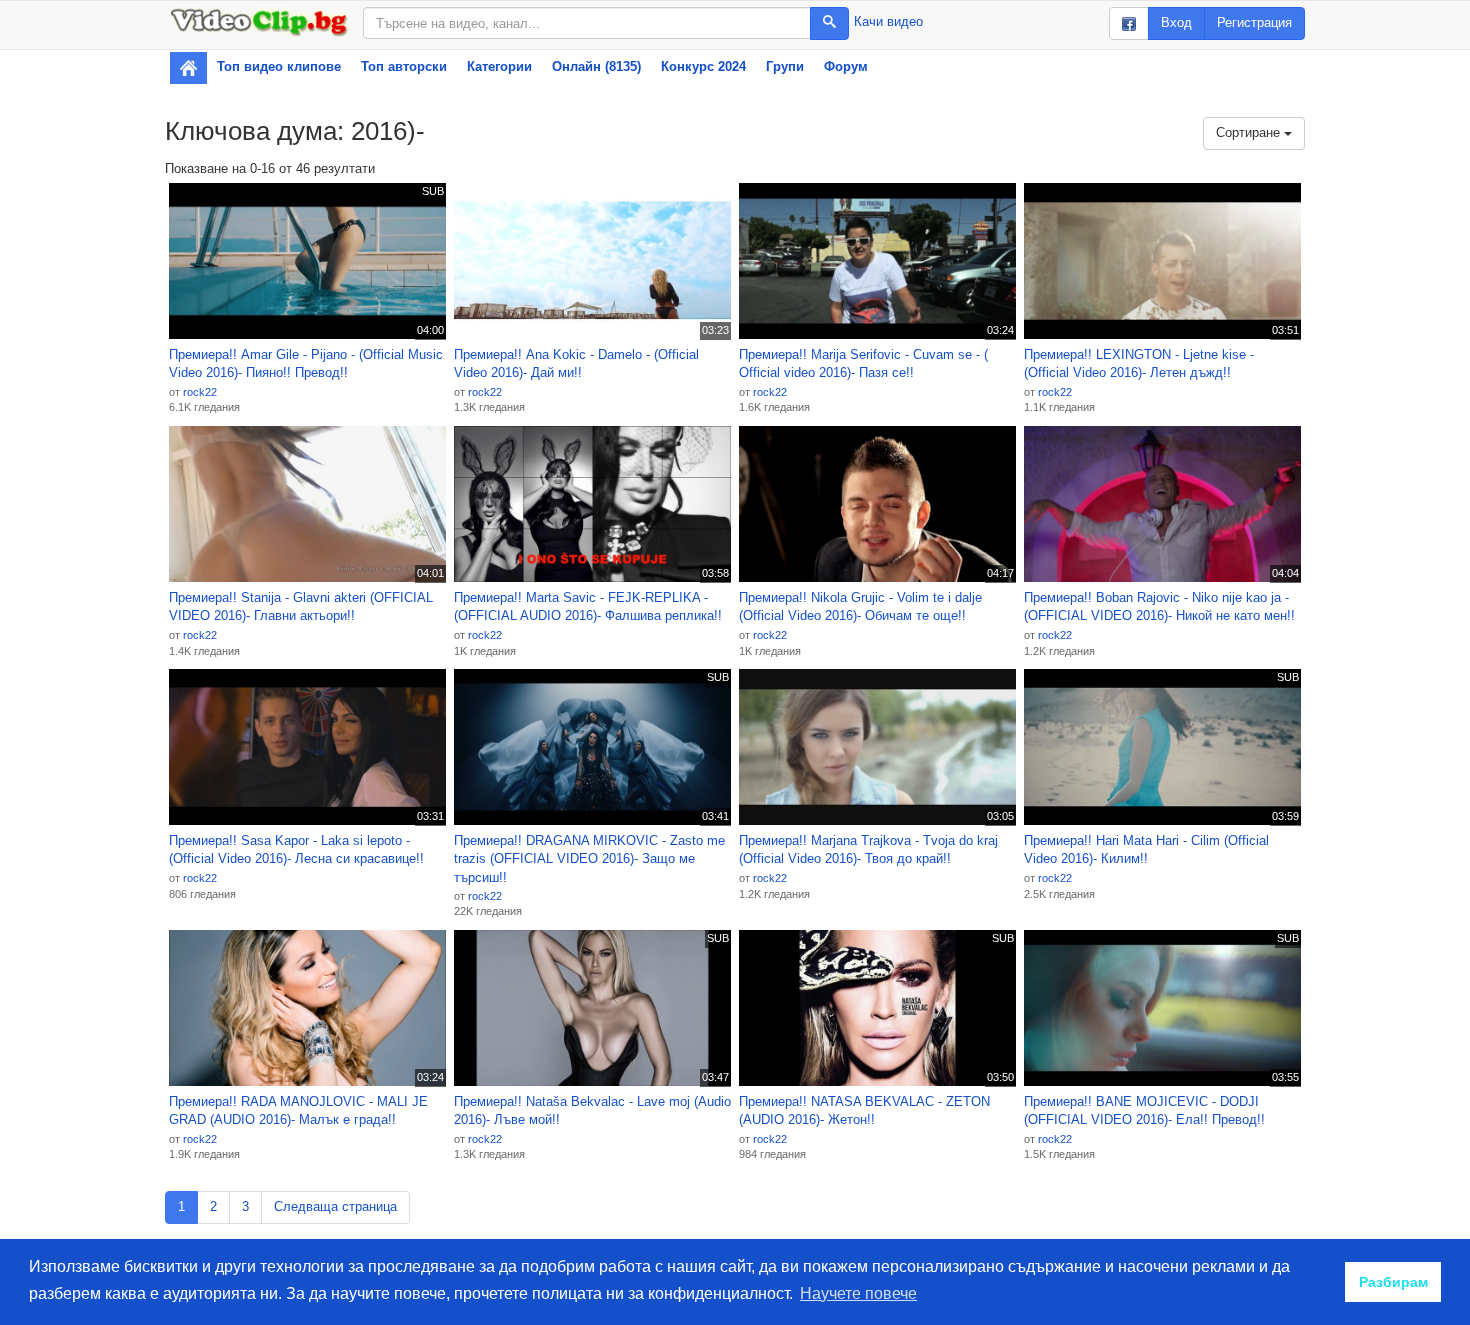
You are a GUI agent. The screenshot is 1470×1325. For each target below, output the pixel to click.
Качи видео (888, 21)
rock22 (200, 392)
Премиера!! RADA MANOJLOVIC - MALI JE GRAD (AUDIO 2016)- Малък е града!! (298, 1111)
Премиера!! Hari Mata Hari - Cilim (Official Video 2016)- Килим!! (1146, 850)
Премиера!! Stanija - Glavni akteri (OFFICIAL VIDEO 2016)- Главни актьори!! (301, 607)
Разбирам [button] (1393, 1282)
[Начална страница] (188, 68)
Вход (1176, 22)
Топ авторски (404, 66)
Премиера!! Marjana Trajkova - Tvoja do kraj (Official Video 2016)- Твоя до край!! (868, 850)
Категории (499, 66)
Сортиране (1250, 132)
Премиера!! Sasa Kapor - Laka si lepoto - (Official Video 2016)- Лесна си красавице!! (296, 850)
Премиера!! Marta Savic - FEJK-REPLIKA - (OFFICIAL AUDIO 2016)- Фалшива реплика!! (588, 607)
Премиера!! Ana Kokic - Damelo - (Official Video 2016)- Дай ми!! (576, 364)
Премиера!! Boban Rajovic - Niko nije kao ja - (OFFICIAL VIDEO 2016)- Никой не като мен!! (1159, 607)
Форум (846, 66)
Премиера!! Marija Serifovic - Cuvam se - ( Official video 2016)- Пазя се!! (863, 364)
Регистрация (1254, 22)
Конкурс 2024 (703, 66)
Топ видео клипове (279, 66)
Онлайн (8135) (596, 66)
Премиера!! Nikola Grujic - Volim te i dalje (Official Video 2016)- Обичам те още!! (860, 607)
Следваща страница (335, 1206)
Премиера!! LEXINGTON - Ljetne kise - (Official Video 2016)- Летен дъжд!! (1139, 364)
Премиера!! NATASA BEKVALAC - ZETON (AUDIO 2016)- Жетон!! (864, 1111)
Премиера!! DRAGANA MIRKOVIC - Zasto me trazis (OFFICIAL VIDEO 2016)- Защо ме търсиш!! (589, 859)
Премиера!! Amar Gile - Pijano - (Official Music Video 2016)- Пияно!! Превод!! (306, 364)
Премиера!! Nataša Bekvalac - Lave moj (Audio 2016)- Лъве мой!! (592, 1111)
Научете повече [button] (858, 1293)
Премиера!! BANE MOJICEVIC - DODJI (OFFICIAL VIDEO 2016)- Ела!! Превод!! (1144, 1111)
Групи (785, 66)
